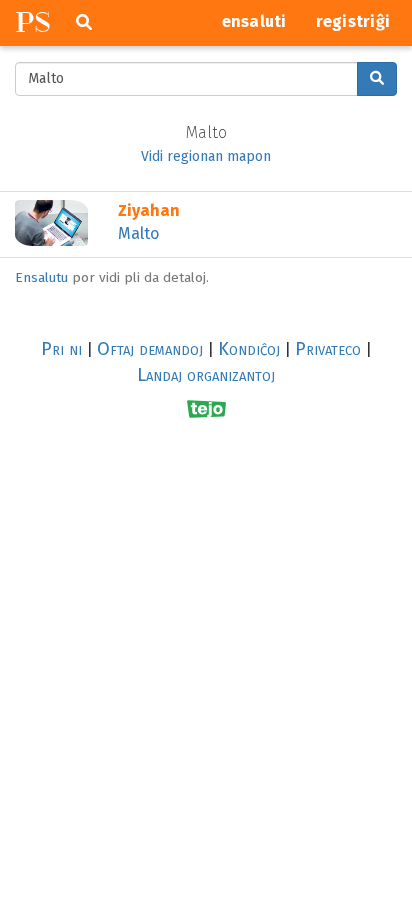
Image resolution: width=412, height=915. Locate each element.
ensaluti (254, 21)
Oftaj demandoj (150, 349)
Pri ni (61, 349)
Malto (138, 233)
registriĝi (353, 21)
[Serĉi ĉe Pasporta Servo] (377, 79)
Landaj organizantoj (206, 375)
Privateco (328, 349)
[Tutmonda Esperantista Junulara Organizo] (206, 408)
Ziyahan (149, 210)
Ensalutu (41, 277)
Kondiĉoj (249, 349)
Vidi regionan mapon (206, 156)
